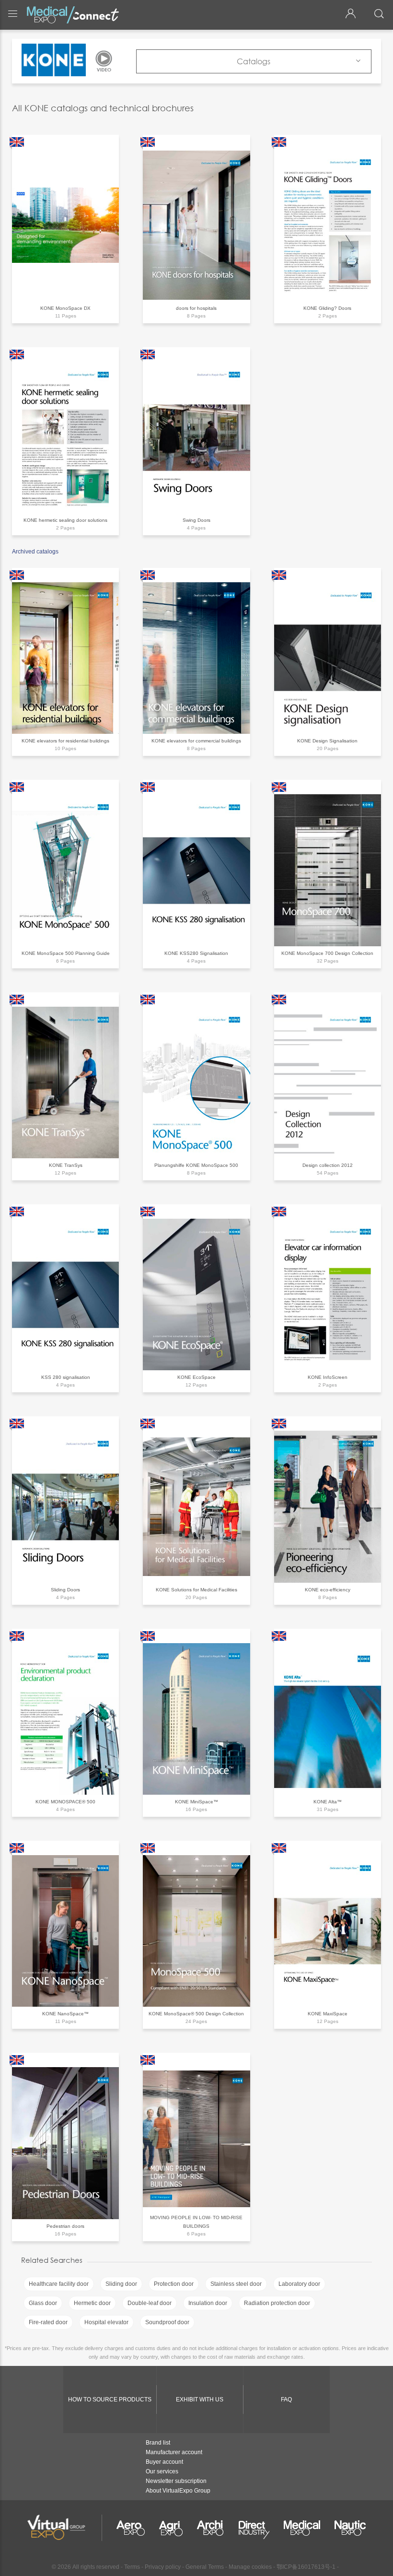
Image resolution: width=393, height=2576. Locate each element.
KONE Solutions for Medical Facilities (196, 1590)
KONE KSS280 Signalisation (196, 953)
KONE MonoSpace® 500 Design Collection (196, 2014)
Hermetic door (92, 2303)
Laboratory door (299, 2284)
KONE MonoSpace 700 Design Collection (327, 953)
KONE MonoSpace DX (65, 308)
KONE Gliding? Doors (327, 308)
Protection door (174, 2284)
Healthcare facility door (59, 2284)
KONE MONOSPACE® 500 (65, 1802)
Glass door (43, 2303)
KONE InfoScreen (328, 1377)
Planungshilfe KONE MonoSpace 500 (196, 1165)
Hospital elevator (106, 2322)
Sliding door (121, 2284)
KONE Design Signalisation (327, 741)
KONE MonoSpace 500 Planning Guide (66, 953)
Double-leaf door (150, 2303)
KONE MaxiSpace (328, 2014)
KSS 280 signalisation (66, 1377)
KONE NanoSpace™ (65, 2014)
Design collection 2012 (328, 1165)
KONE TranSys (66, 1165)
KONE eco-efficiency (328, 1590)
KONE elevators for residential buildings (65, 741)
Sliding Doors (65, 1590)
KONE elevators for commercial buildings (196, 741)
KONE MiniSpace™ (196, 1802)
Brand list (158, 2443)
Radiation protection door (277, 2303)
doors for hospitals (196, 308)
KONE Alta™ (328, 1802)
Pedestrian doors (65, 2226)
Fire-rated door (48, 2322)
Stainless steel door (236, 2284)
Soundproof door (167, 2322)
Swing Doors (196, 520)
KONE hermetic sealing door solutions (65, 520)
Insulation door (208, 2303)
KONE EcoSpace (196, 1377)
